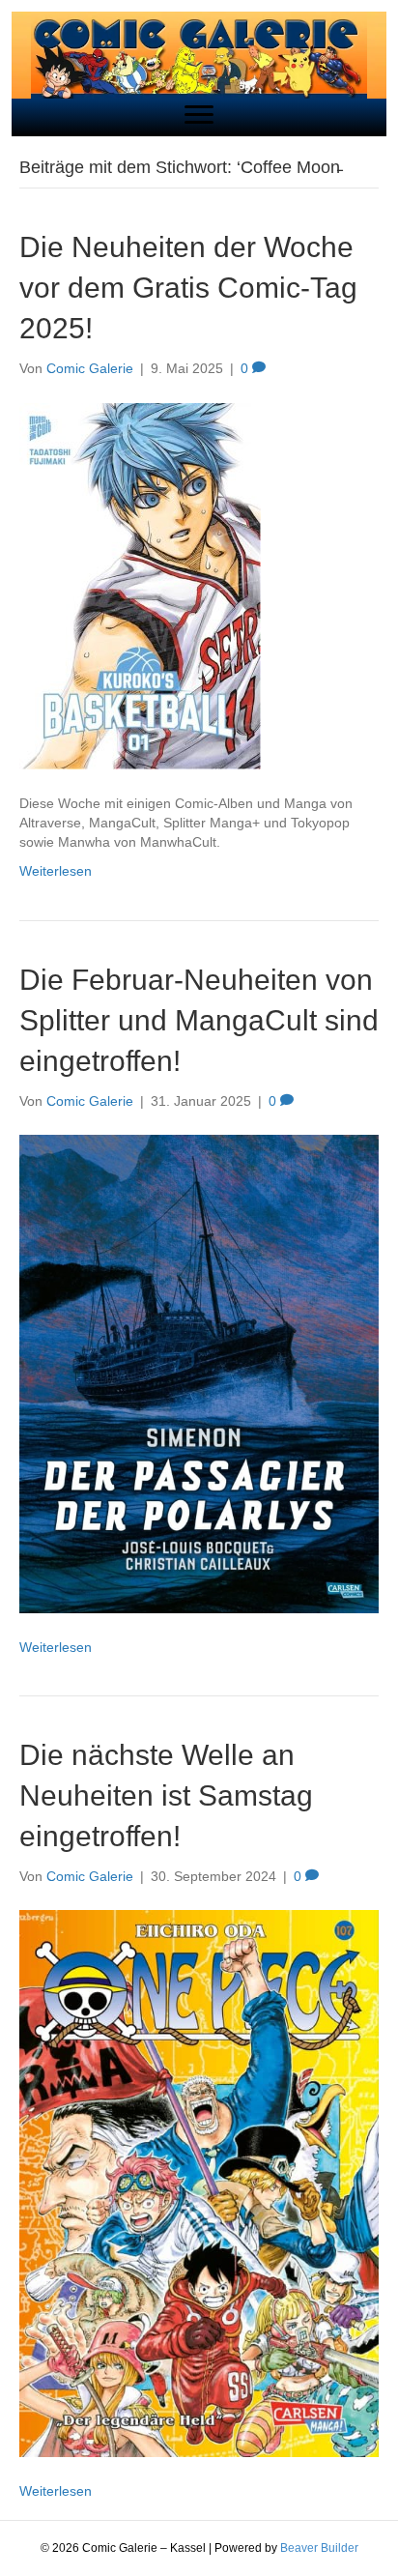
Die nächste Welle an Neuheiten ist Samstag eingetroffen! (166, 1795)
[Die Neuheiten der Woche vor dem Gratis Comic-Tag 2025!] (140, 585)
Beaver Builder (319, 2548)
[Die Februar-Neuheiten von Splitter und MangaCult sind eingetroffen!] (199, 1373)
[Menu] (199, 115)
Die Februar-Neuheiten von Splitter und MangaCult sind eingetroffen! (199, 1020)
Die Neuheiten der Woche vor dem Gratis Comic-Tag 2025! (188, 288)
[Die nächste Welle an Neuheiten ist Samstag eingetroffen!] (199, 2183)
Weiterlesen (56, 871)
